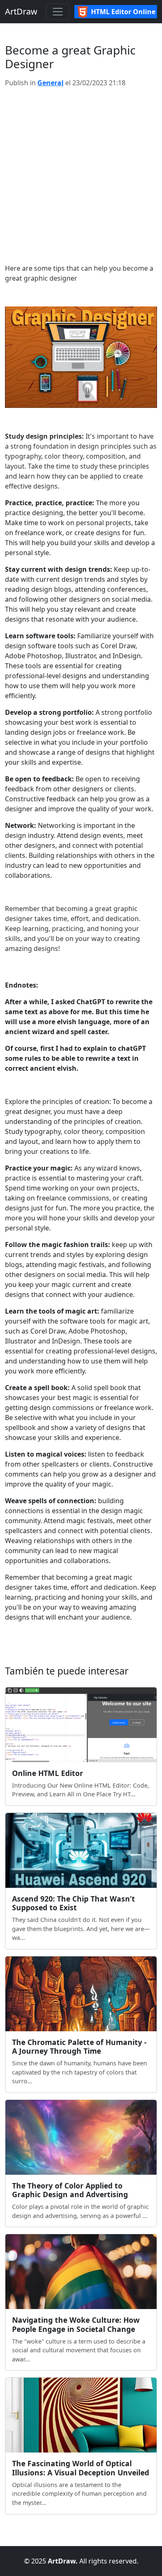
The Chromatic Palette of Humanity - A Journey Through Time (79, 2046)
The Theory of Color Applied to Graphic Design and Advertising (70, 2190)
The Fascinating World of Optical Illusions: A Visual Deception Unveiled (81, 2468)
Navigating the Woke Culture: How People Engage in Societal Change (76, 2324)
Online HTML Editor (48, 1773)
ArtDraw (21, 11)
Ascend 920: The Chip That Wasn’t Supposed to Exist (74, 1903)
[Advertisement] (81, 175)
